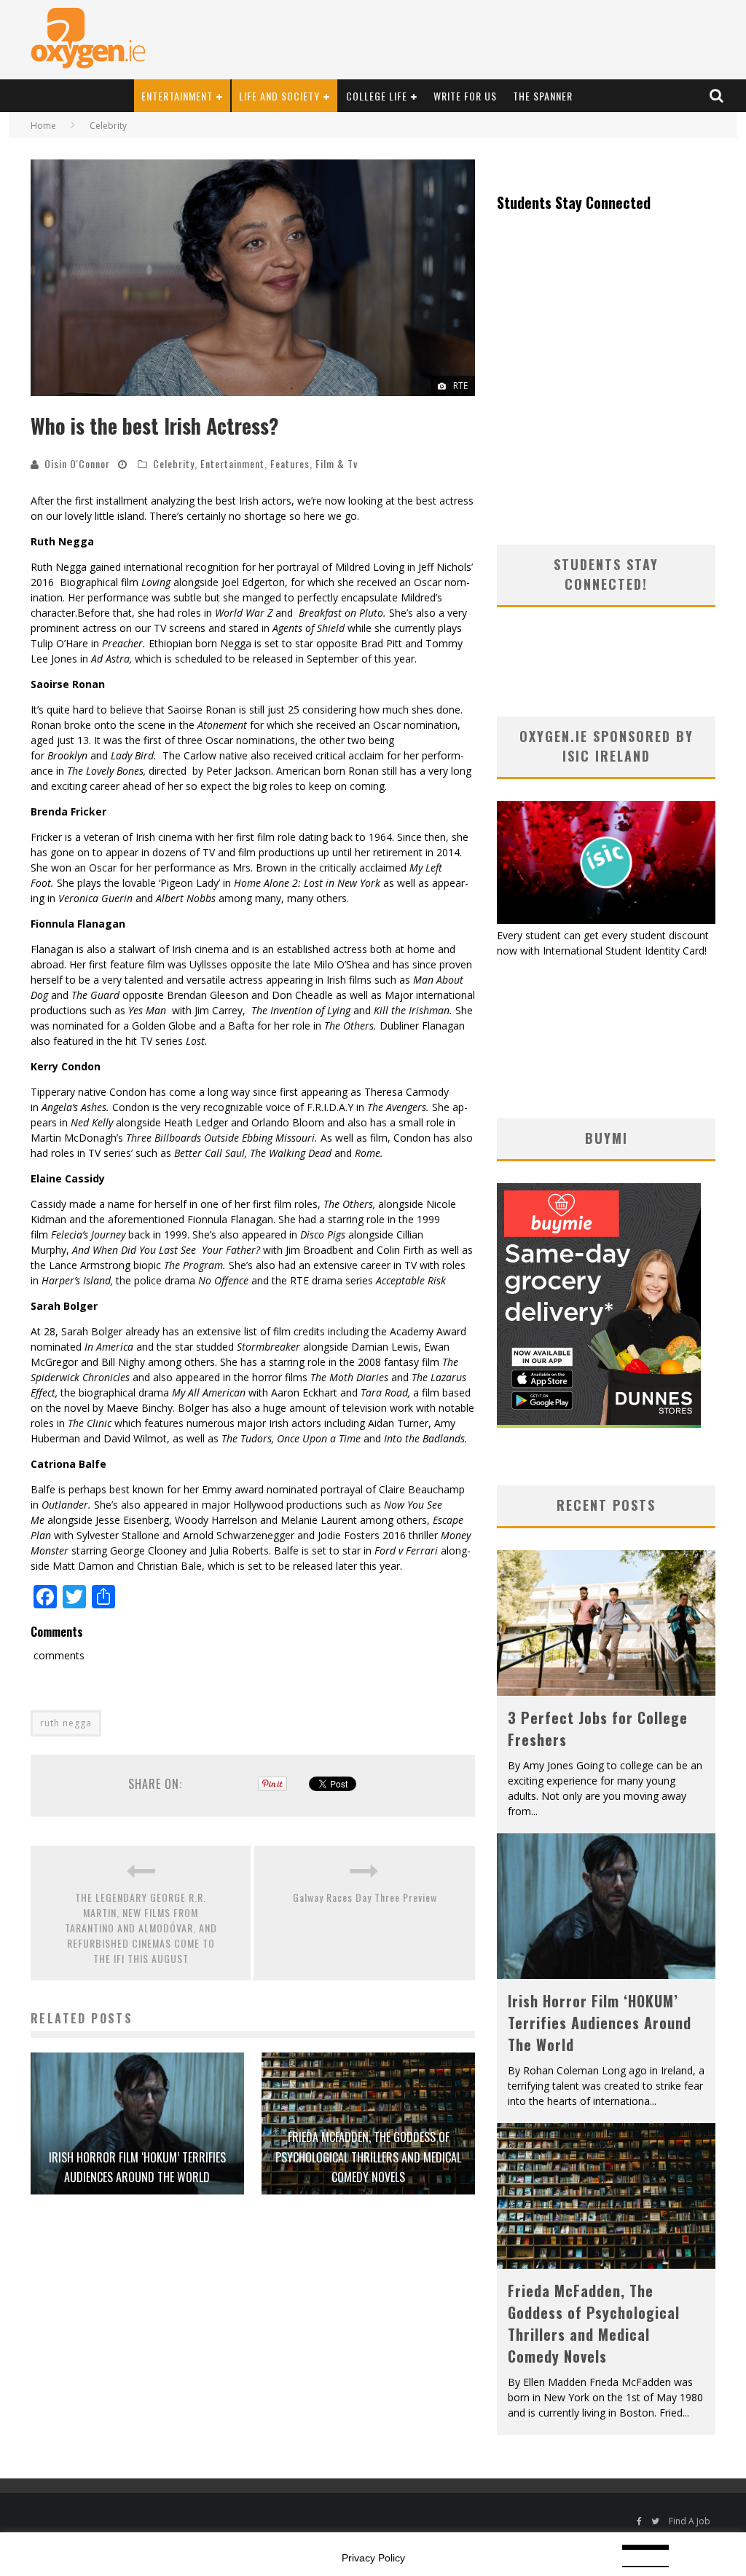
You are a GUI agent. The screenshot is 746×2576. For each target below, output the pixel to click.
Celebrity (174, 463)
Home (43, 126)
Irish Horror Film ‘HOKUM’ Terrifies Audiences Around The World (600, 2023)
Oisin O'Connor (77, 463)
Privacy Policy (373, 2558)
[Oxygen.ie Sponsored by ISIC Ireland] (606, 920)
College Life (377, 96)
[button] (253, 278)
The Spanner (543, 96)
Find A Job (690, 2521)
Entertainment (177, 96)
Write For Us (465, 96)
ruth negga (66, 1723)
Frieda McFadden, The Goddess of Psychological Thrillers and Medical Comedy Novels (368, 2157)
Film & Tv (337, 463)
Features (290, 463)
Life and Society (279, 96)
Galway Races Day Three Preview (365, 1897)
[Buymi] (599, 1424)
